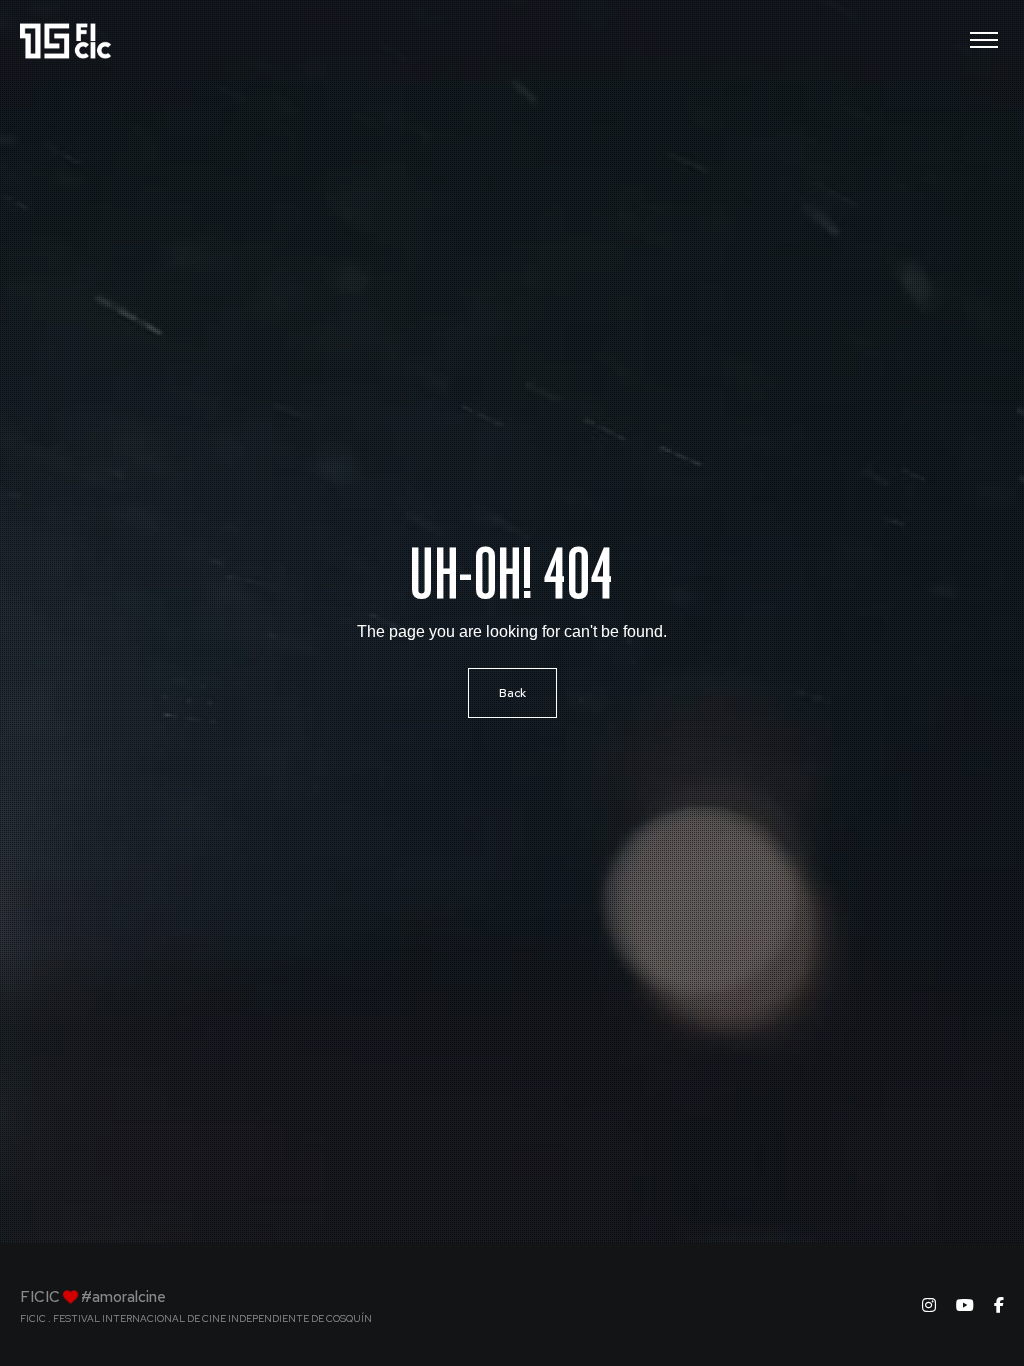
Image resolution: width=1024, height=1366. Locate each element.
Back (512, 693)
